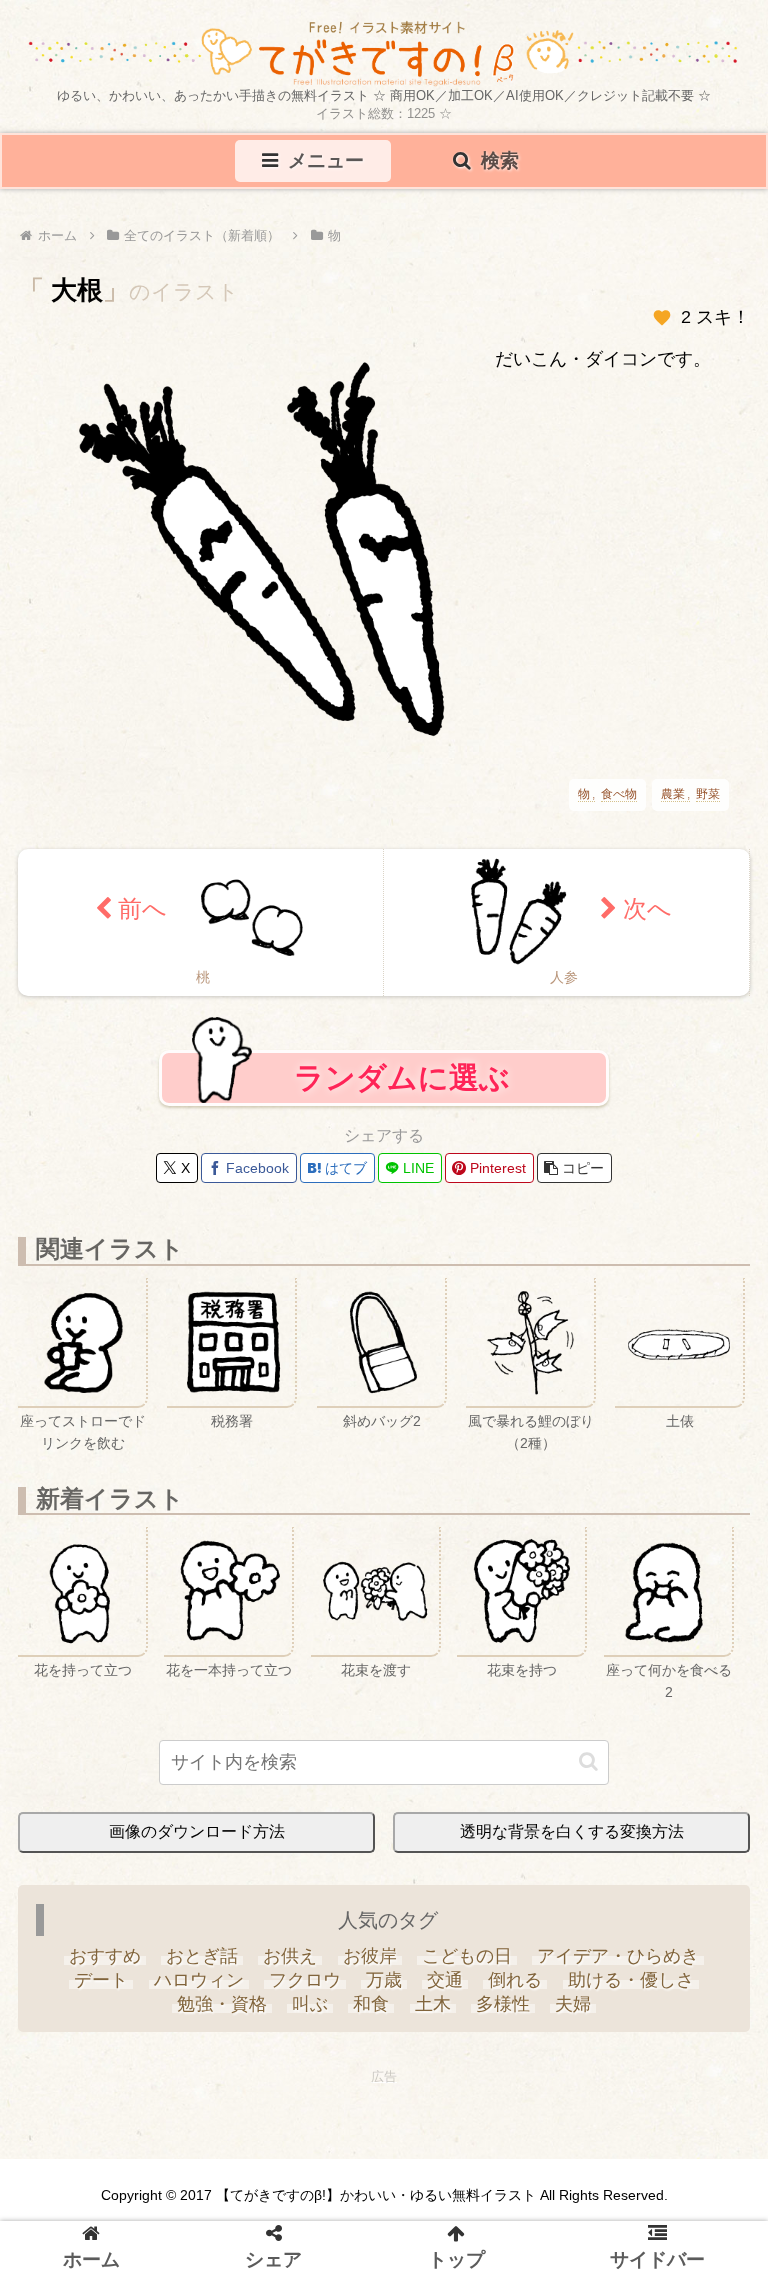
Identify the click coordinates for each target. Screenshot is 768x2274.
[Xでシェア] (158, 1358)
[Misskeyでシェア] (281, 1358)
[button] (574, 1168)
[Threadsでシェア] (363, 1358)
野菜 (708, 794)
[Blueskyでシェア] (240, 1358)
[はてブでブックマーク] (446, 1358)
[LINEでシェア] (487, 1358)
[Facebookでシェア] (322, 1358)
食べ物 (619, 794)
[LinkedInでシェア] (569, 1358)
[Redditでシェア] (405, 1358)
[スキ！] (662, 318)
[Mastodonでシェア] (199, 1358)
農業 (673, 794)
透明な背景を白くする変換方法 (572, 1831)
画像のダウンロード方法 (197, 1831)
